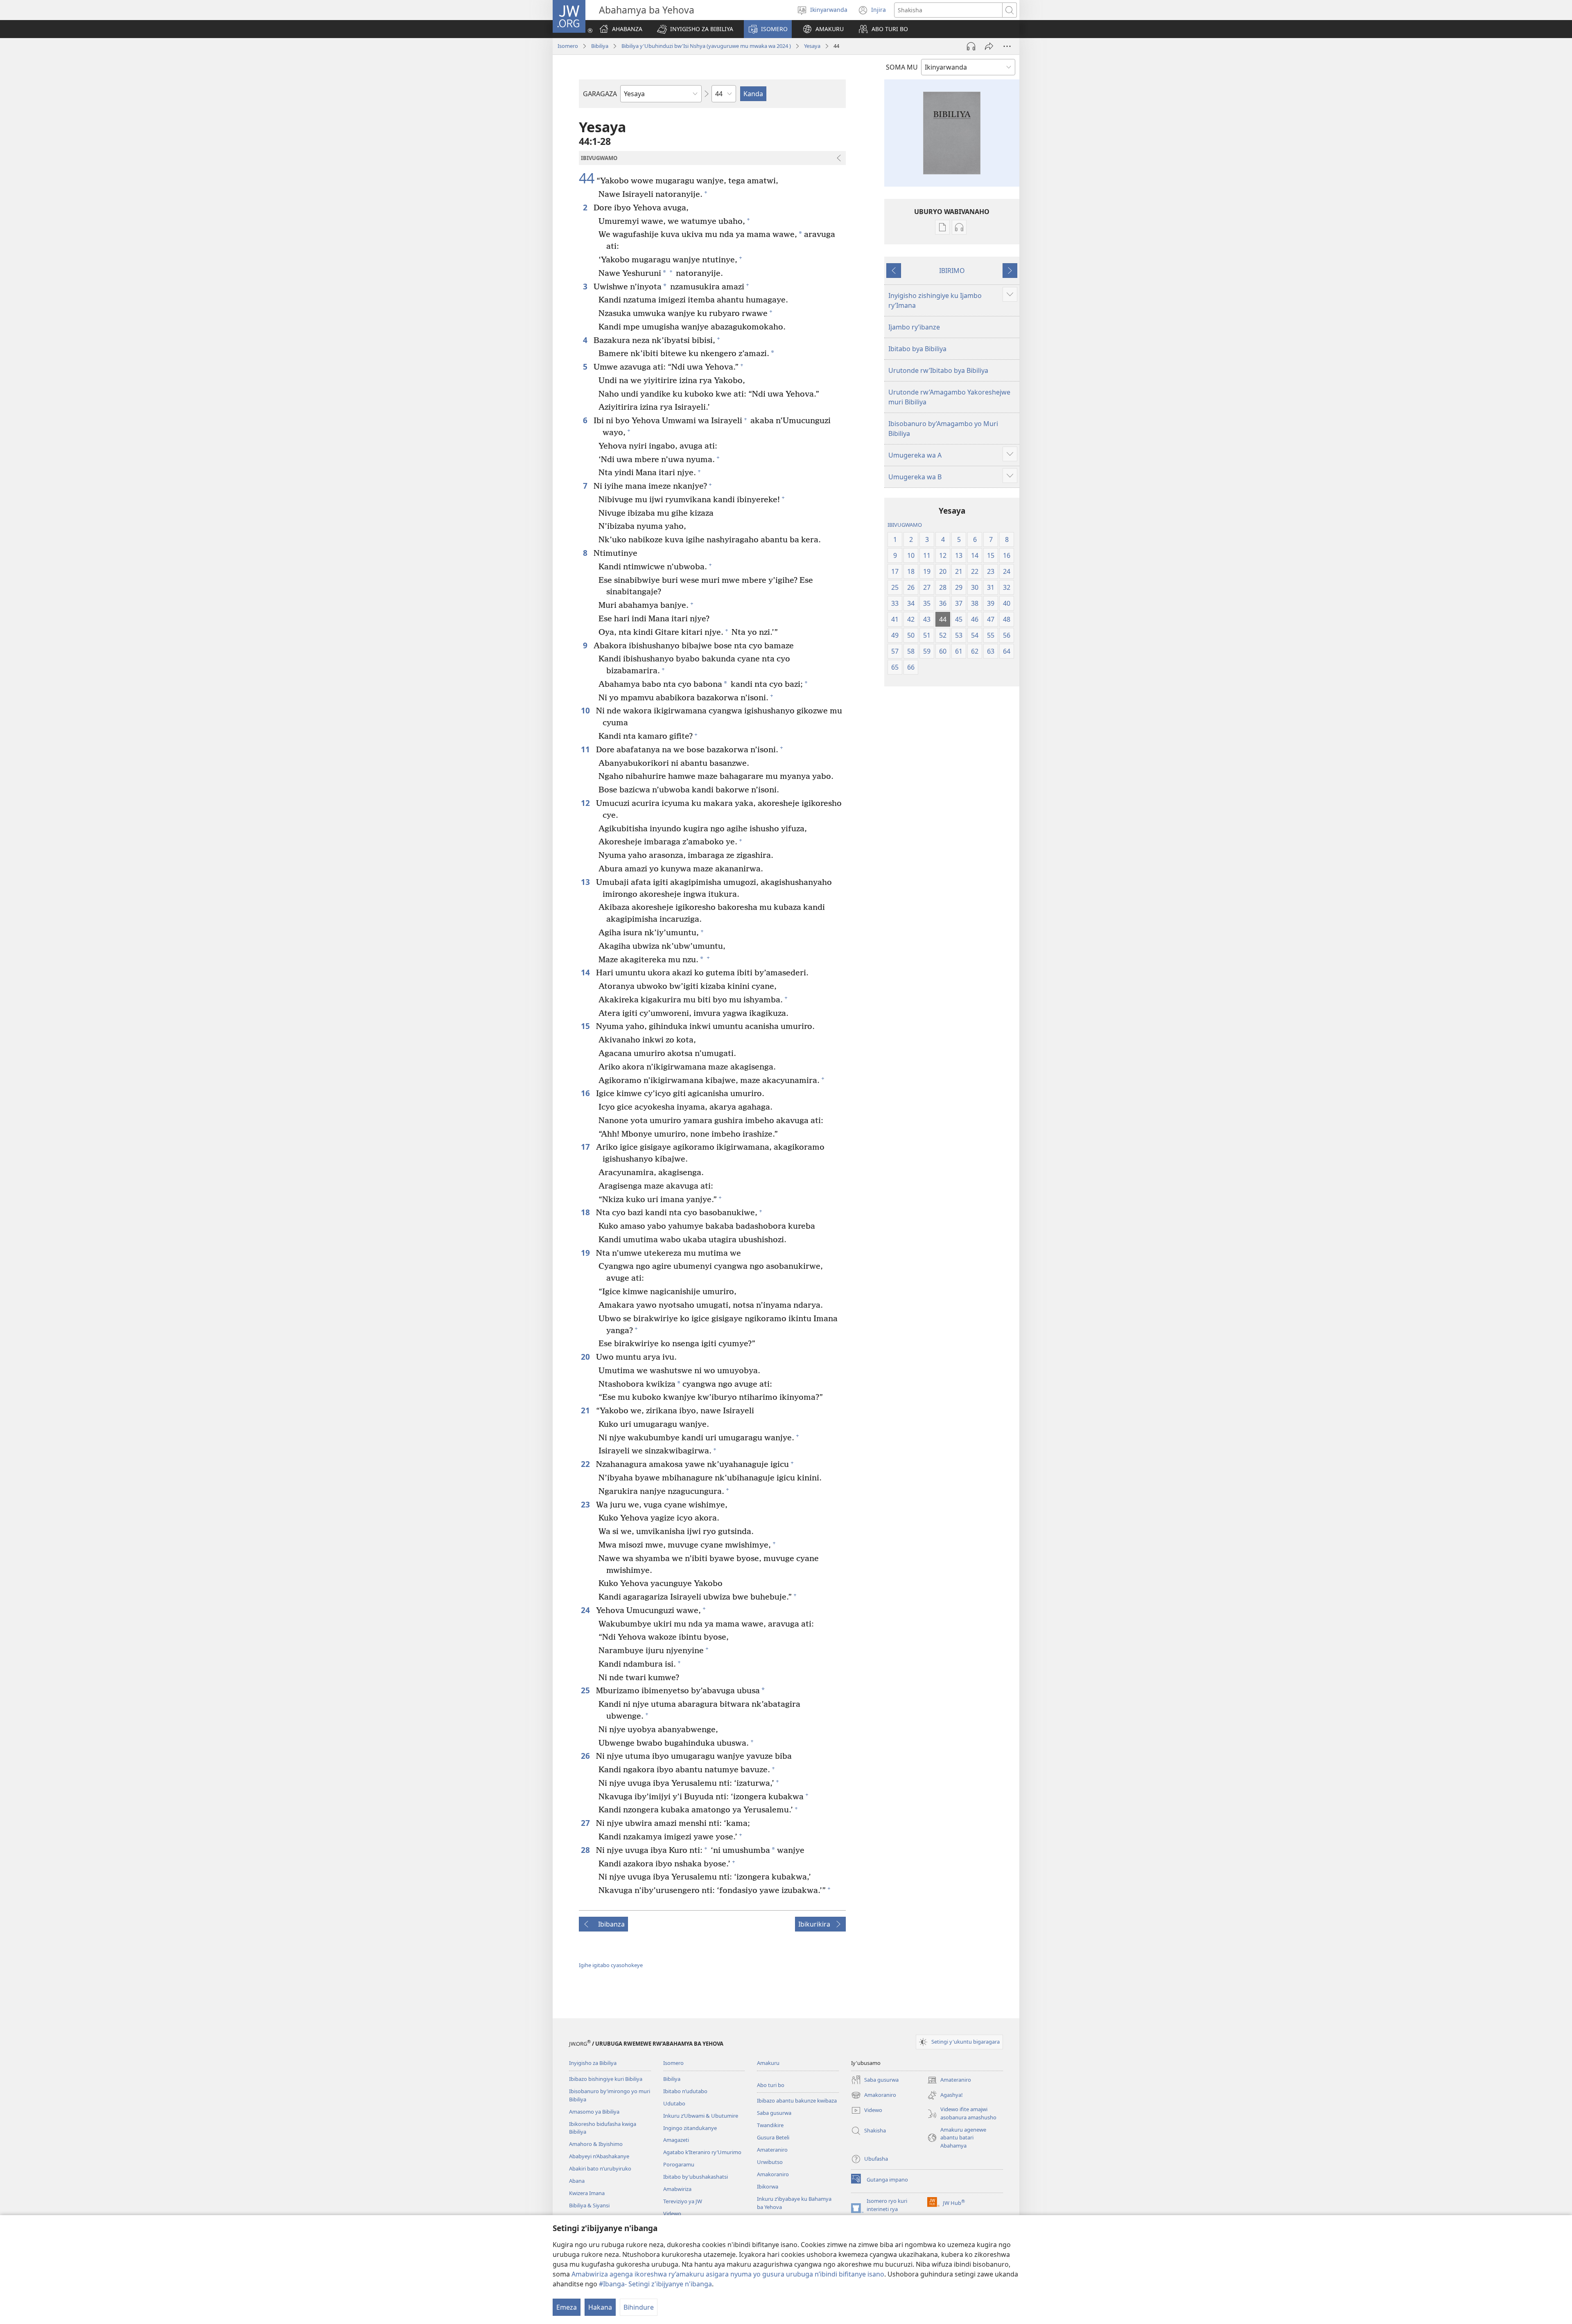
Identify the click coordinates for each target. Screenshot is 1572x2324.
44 (587, 178)
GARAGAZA (600, 94)
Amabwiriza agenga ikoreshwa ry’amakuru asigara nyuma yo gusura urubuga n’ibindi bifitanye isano (728, 2274)
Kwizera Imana (587, 2193)
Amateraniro (772, 2150)
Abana (577, 2181)
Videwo (672, 2213)
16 (586, 1093)
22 (586, 1464)
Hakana (600, 2307)
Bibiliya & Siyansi (589, 2205)
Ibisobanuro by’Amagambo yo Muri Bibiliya (943, 429)
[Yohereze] (989, 46)
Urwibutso (770, 2162)
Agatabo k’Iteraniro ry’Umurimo (702, 2152)
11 (586, 749)
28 (586, 1850)
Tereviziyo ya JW (683, 2201)
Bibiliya (600, 46)
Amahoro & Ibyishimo (596, 2144)
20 (586, 1357)
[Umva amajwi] (971, 46)
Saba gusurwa (774, 2113)
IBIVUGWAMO (905, 525)
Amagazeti (676, 2140)
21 (586, 1410)
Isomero (568, 46)
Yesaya (812, 46)
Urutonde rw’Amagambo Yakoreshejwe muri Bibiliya (949, 397)
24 (586, 1610)
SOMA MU (902, 67)
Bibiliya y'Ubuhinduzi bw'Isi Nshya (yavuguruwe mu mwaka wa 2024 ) (706, 46)
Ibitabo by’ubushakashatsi (696, 2177)
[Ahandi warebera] (1007, 46)
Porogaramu (679, 2164)
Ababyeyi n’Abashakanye (599, 2156)
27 (586, 1823)
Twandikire (770, 2125)
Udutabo (674, 2103)
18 (586, 1212)
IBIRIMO (952, 271)
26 (586, 1756)
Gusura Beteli (773, 2137)
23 (586, 1504)
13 (586, 882)
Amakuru (768, 2063)
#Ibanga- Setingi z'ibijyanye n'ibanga (655, 2284)
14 (586, 972)
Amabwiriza (677, 2189)
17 (586, 1147)
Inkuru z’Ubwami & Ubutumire (701, 2116)
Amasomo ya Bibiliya (594, 2112)
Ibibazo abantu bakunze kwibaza (797, 2101)
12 (586, 803)
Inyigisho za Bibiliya (593, 2063)
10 (586, 710)
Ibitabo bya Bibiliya (917, 349)
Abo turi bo (771, 2085)
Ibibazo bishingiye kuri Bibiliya (606, 2079)
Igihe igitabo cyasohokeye (611, 1965)
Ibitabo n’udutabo (685, 2091)
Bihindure (639, 2307)
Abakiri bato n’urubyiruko (600, 2168)
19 (586, 1253)
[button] (695, 29)
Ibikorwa (768, 2186)
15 (586, 1026)
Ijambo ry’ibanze (914, 327)
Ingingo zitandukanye (690, 2128)
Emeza (567, 2307)
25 (586, 1690)
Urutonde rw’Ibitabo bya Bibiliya (938, 370)
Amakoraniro (773, 2174)
